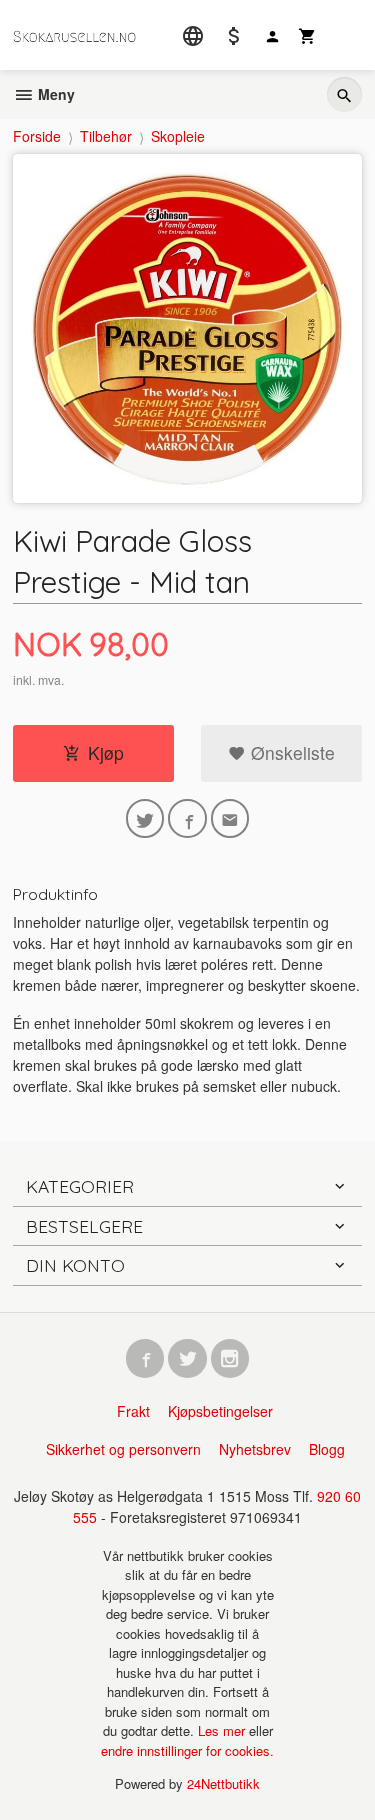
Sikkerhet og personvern (123, 1449)
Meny (54, 94)
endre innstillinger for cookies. (187, 1750)
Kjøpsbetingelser (220, 1411)
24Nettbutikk (223, 1783)
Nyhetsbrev (255, 1449)
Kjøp (106, 752)
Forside (37, 136)
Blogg (327, 1449)
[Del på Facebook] (187, 818)
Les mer (223, 1730)
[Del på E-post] (230, 818)
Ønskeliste (290, 752)
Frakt (133, 1411)
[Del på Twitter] (145, 818)
